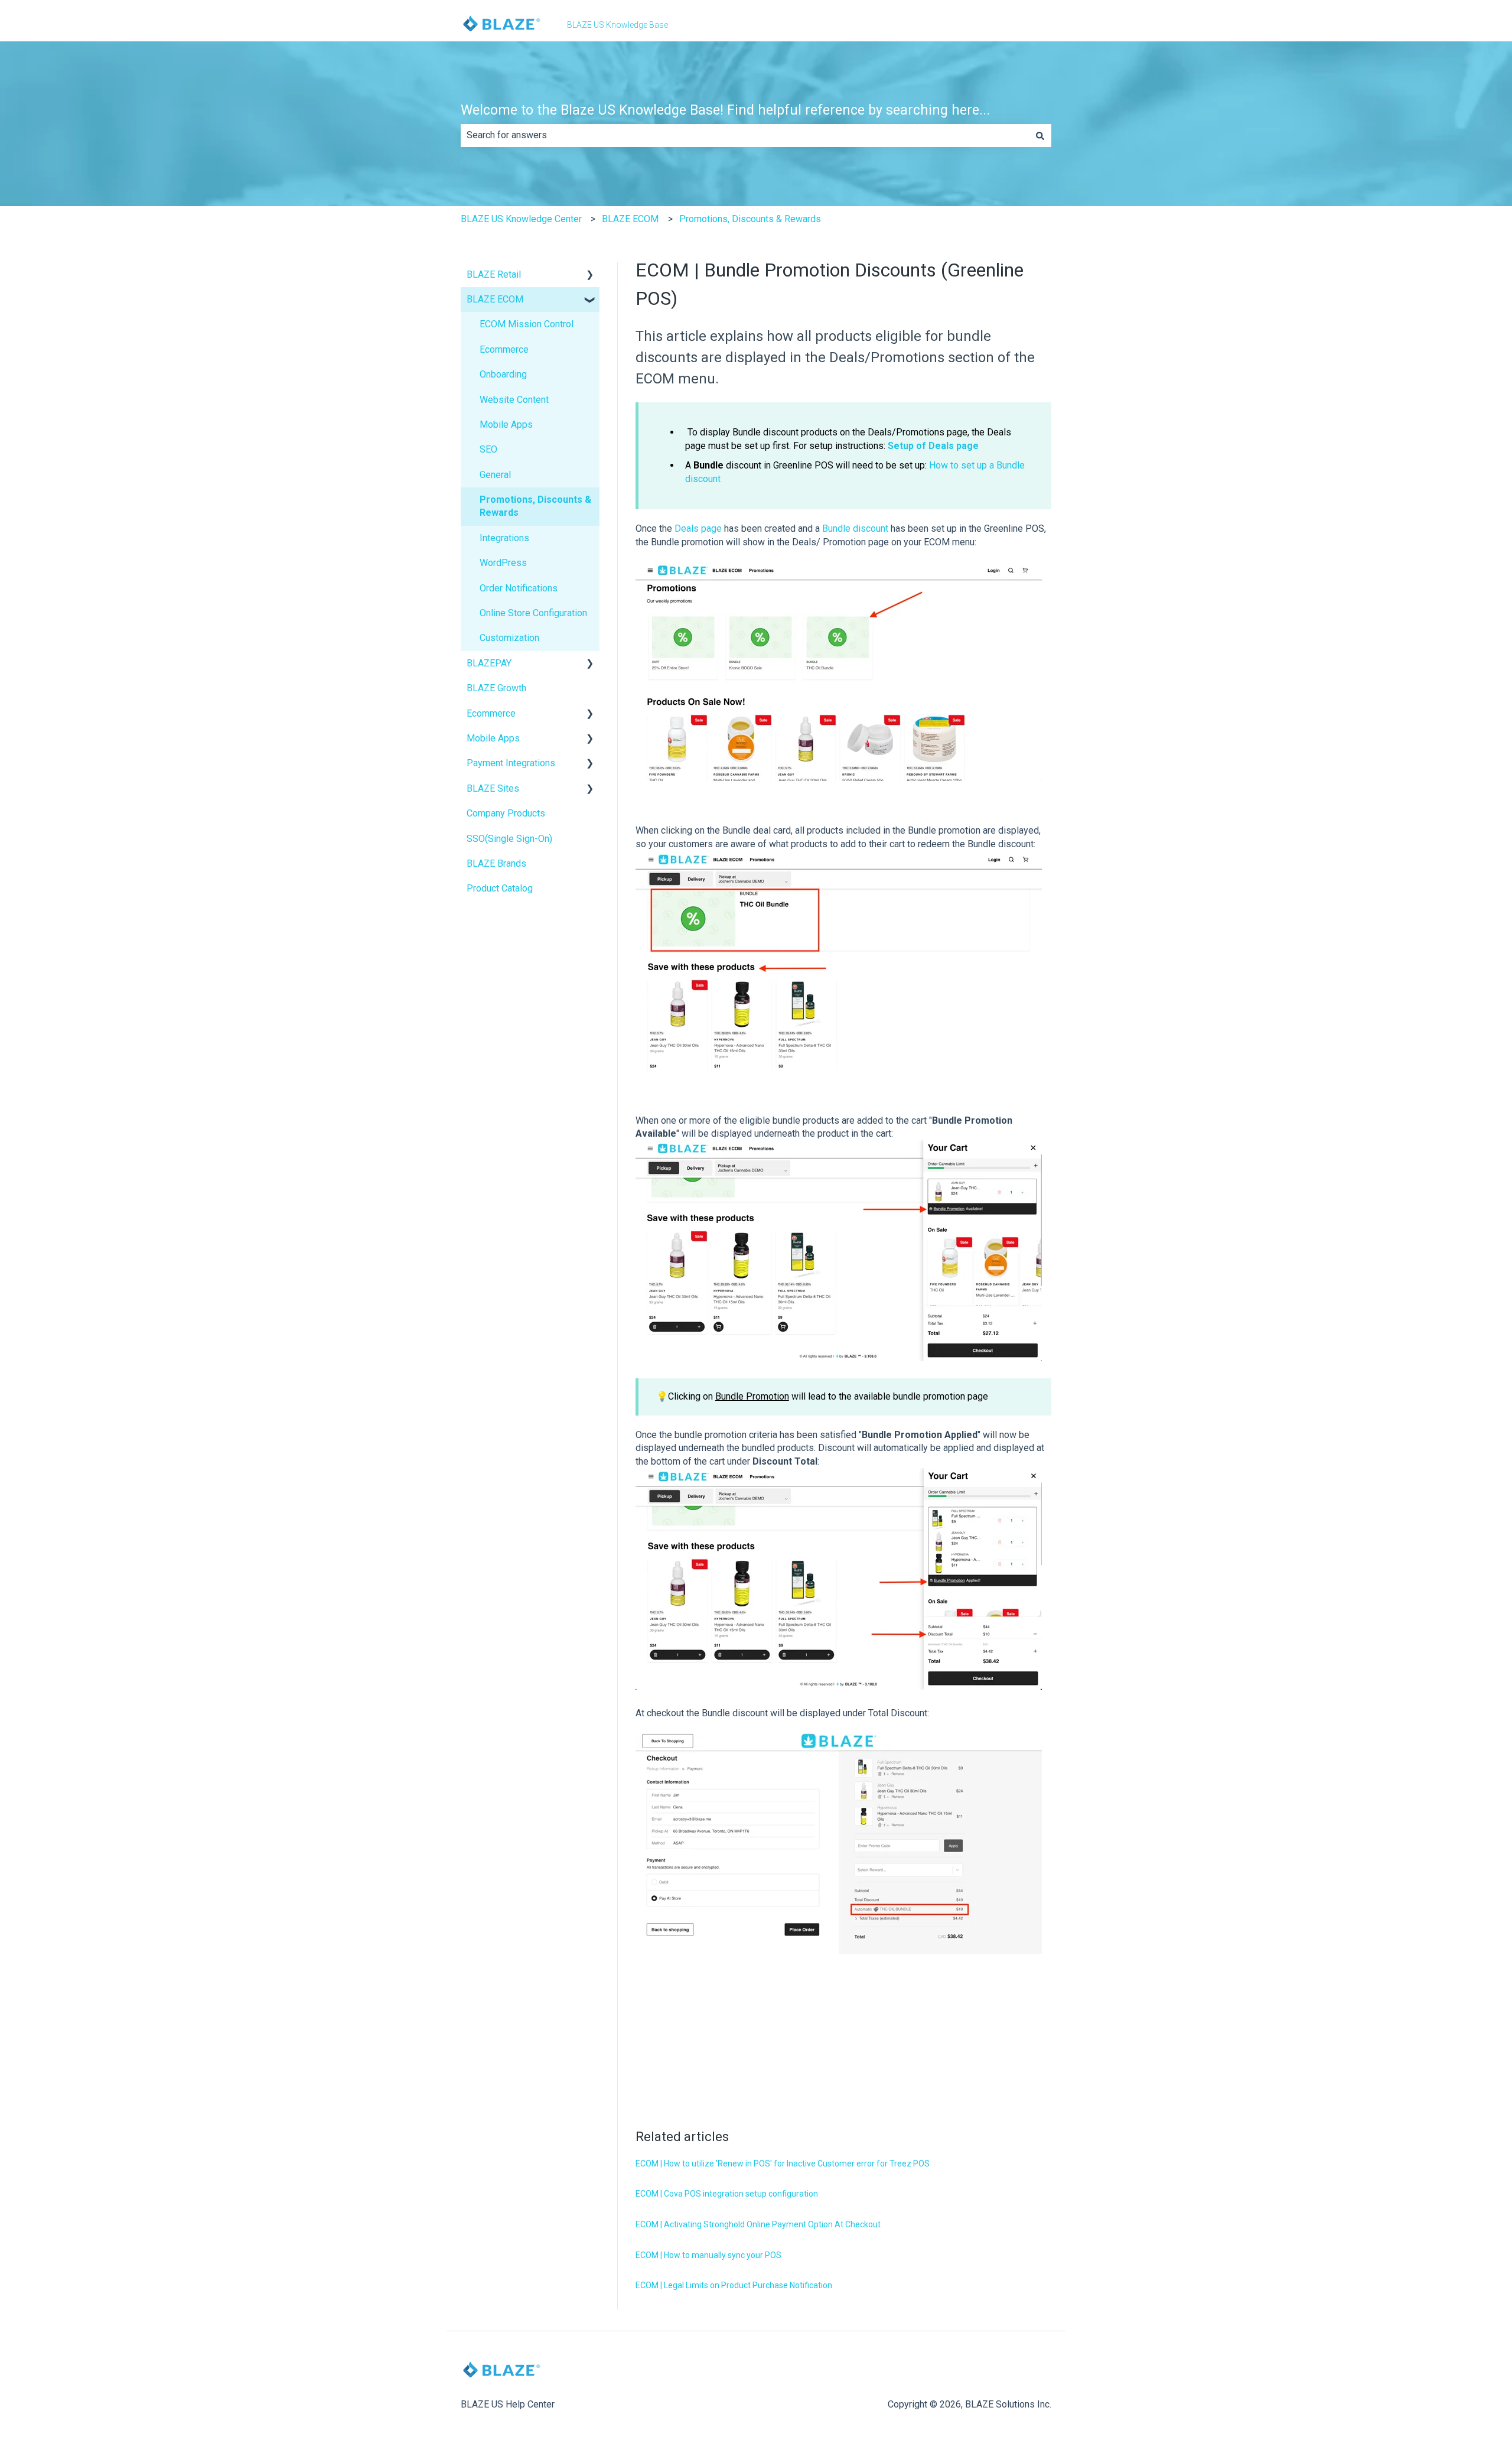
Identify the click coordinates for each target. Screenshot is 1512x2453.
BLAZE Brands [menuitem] (496, 863)
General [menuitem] (495, 475)
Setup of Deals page (933, 446)
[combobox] (745, 135)
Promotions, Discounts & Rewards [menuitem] (535, 506)
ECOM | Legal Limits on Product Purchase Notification (734, 2285)
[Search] (1040, 135)
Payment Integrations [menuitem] (511, 763)
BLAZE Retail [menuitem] (494, 274)
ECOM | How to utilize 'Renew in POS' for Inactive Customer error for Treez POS (783, 2164)
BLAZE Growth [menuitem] (496, 688)
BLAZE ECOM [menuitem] (495, 299)
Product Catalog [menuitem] (500, 888)
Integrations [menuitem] (504, 538)
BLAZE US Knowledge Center (521, 219)
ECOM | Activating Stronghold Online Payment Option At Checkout (758, 2224)
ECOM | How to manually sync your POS (708, 2255)
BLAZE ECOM (630, 219)
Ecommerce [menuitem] (504, 349)
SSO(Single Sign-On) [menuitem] (509, 839)
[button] (590, 276)
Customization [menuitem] (509, 638)
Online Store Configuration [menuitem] (533, 613)
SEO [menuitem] (488, 449)
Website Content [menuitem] (514, 400)
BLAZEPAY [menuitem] (489, 663)
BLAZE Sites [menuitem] (493, 788)
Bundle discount (855, 528)
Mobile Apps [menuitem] (506, 424)
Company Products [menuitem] (506, 813)
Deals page (698, 528)
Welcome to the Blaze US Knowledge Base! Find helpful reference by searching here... (725, 110)
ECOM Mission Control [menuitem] (527, 324)
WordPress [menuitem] (503, 563)
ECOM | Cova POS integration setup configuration (727, 2194)
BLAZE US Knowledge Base (617, 25)
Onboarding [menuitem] (503, 374)
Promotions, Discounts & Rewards (750, 219)
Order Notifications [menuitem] (519, 588)
